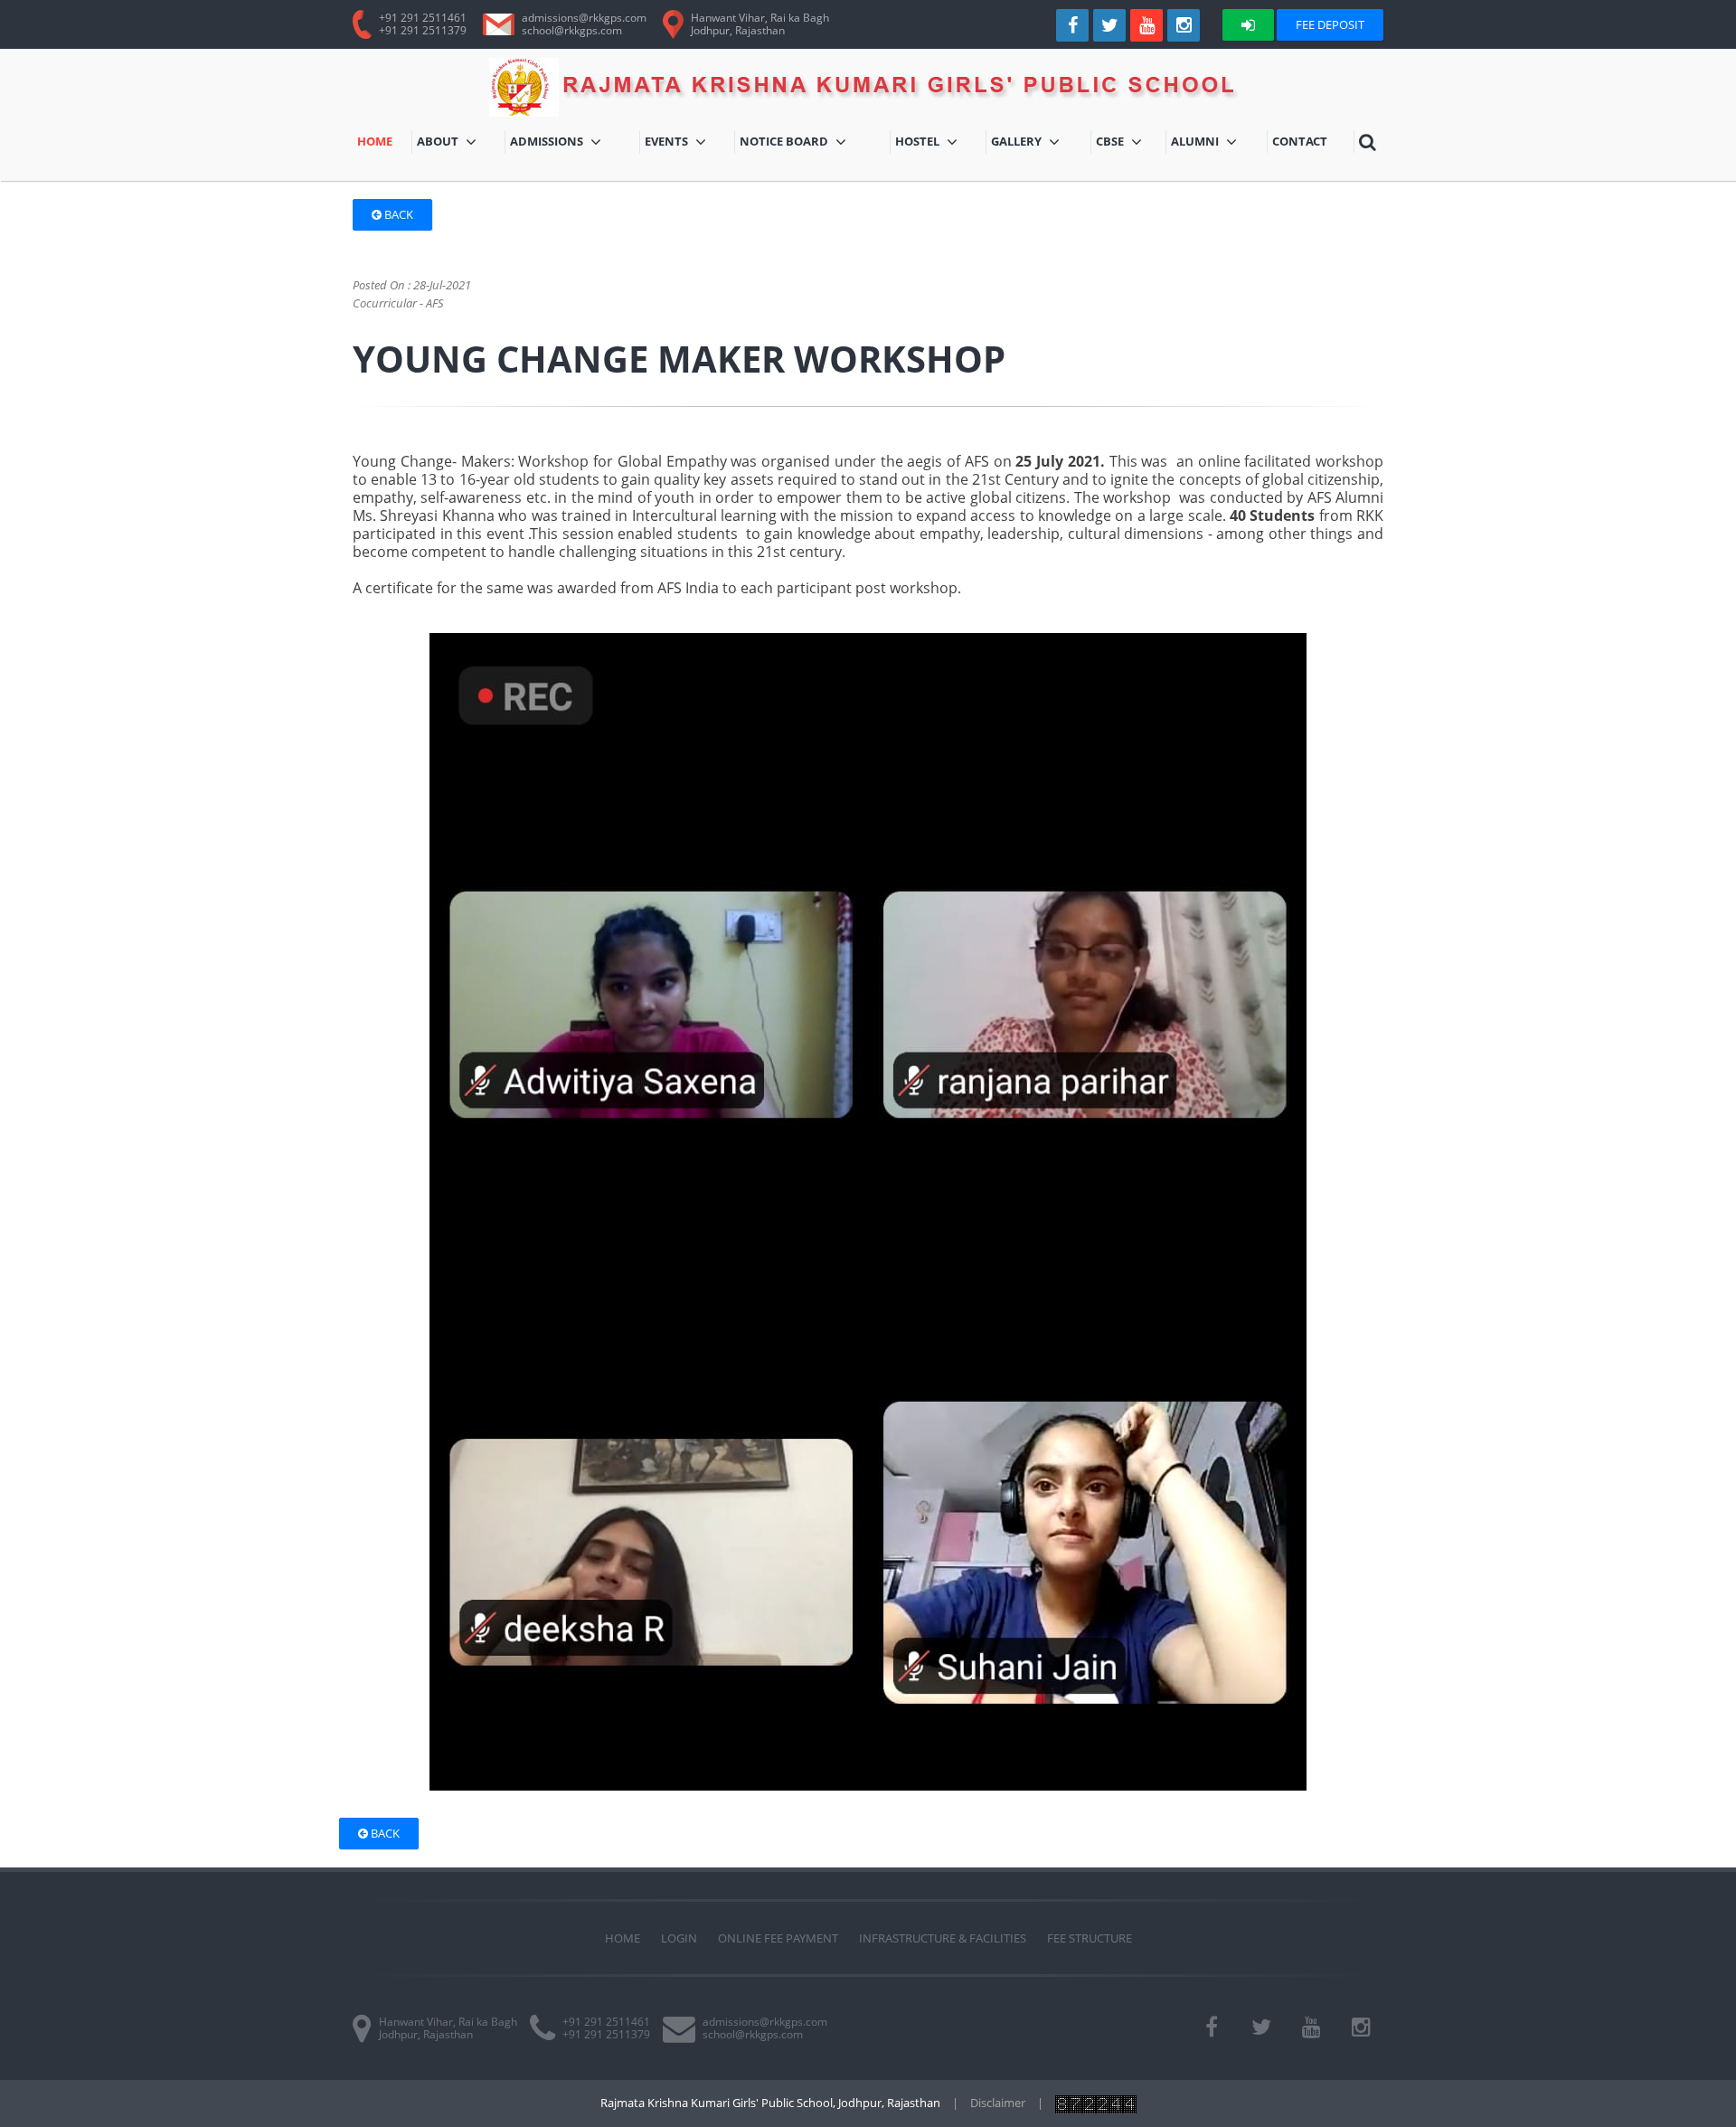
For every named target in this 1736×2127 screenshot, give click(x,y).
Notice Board (788, 143)
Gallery (1039, 143)
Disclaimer (998, 2103)
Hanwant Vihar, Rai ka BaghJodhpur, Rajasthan (760, 24)
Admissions (568, 143)
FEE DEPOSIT (1330, 24)
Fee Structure (1090, 1938)
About (449, 143)
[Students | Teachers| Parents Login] (1248, 25)
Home (384, 143)
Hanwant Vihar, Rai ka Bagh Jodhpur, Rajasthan (448, 2028)
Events (687, 143)
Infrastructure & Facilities (943, 1938)
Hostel (941, 143)
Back (397, 214)
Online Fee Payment (778, 1938)
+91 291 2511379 (423, 30)
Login (679, 1938)
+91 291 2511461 (423, 18)
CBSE (1125, 143)
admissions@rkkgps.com (584, 18)
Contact (1302, 143)
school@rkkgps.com (572, 30)
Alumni (1213, 143)
